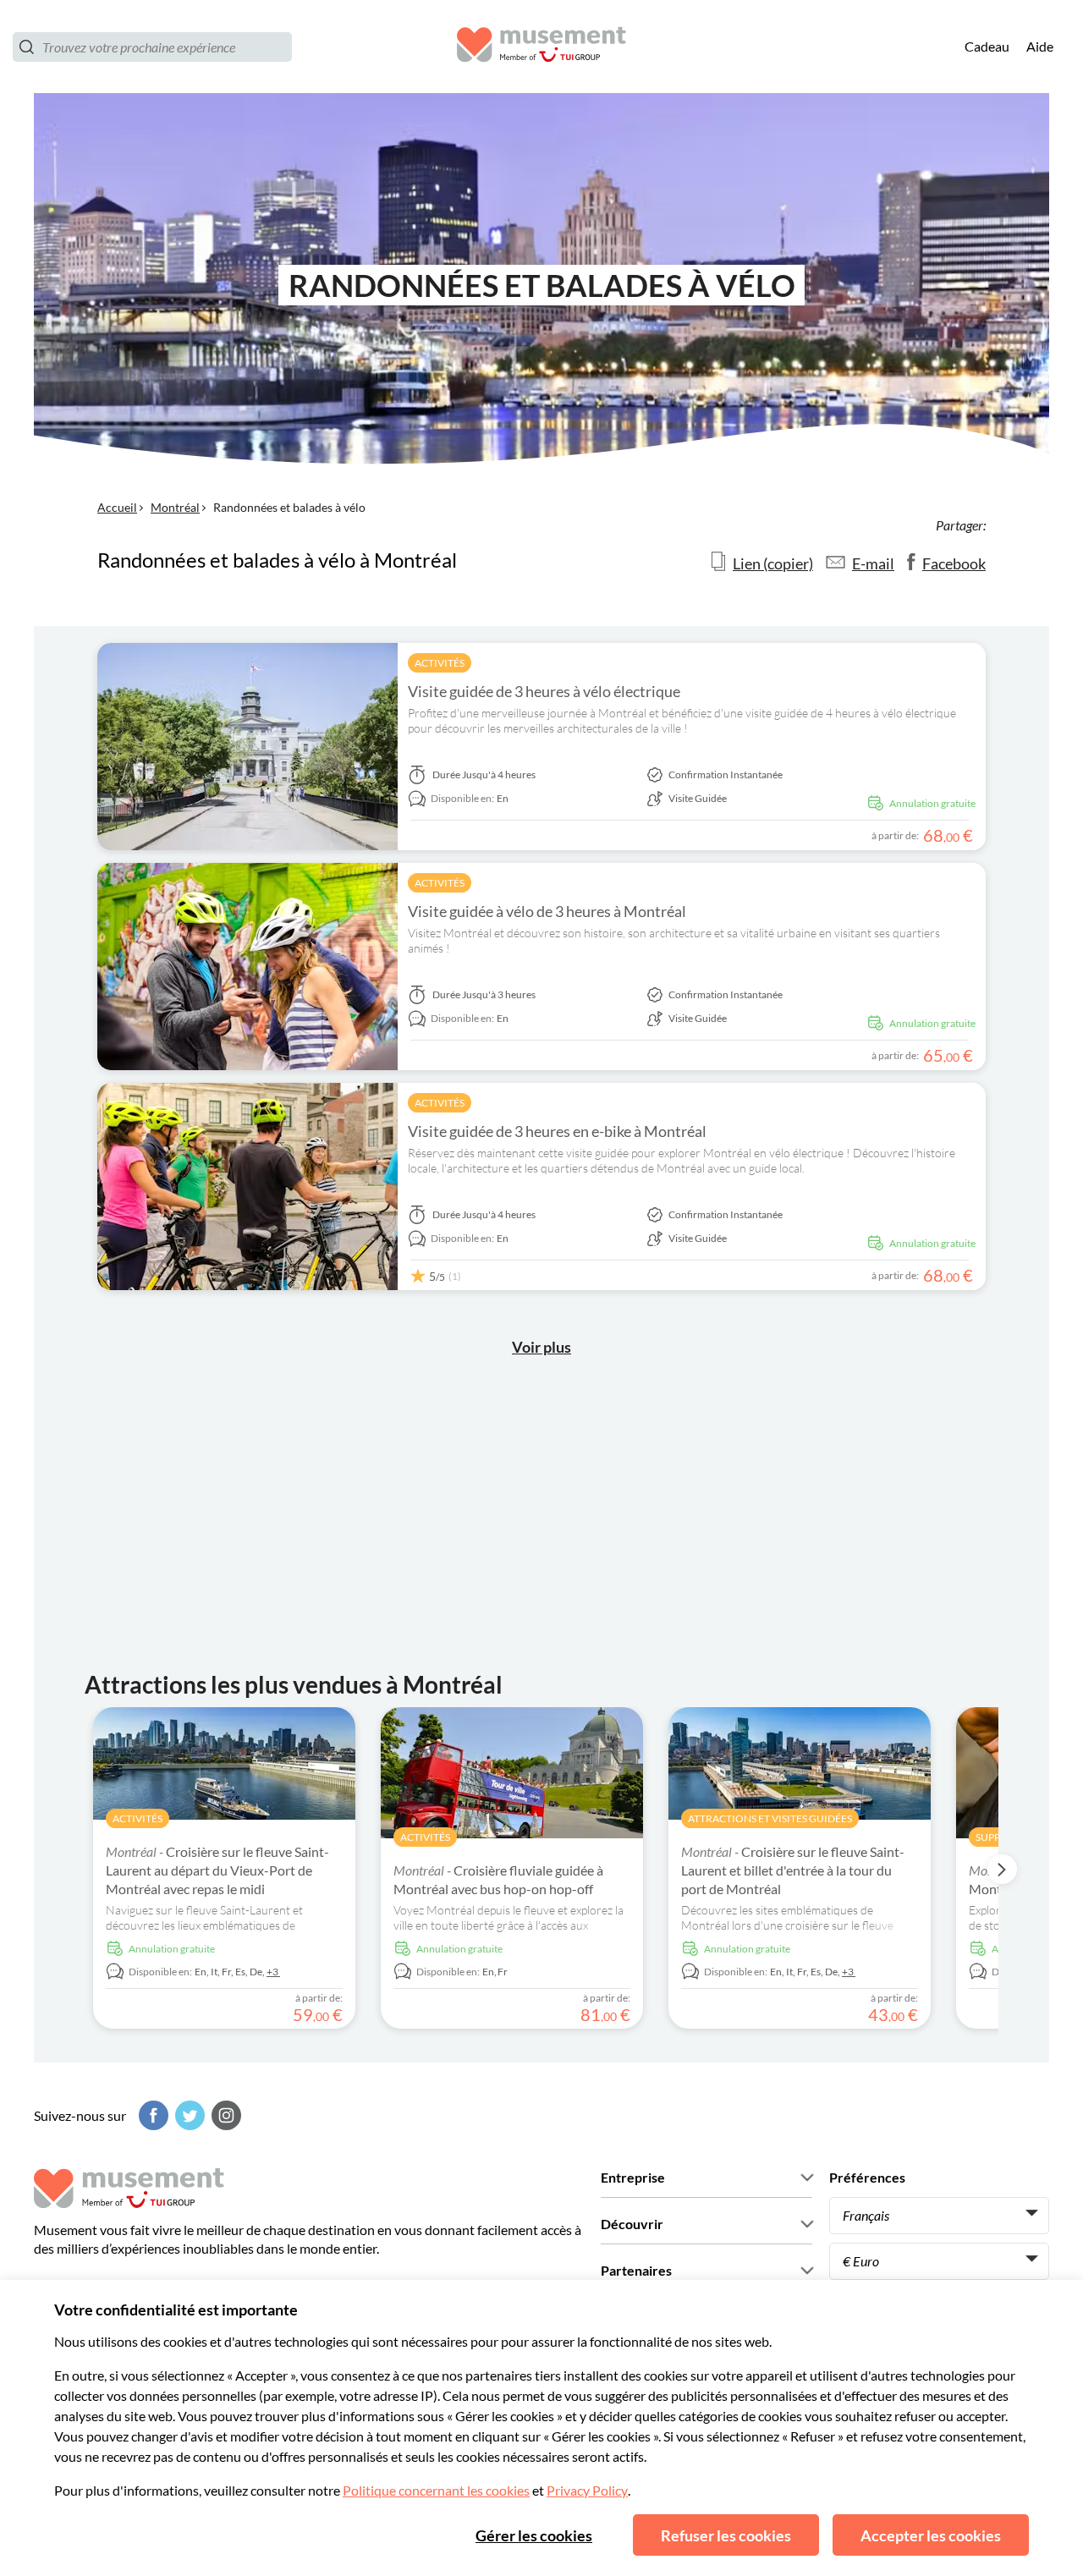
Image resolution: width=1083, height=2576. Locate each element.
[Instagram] (224, 2115)
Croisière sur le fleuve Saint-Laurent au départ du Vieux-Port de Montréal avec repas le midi (217, 1870)
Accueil (117, 507)
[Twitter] (188, 2115)
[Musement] (541, 47)
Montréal (175, 507)
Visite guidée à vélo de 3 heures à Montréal (547, 911)
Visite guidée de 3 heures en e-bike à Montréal (557, 1131)
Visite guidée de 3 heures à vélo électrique (544, 691)
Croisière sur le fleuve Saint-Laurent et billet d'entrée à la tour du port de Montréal (793, 1870)
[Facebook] (151, 2115)
